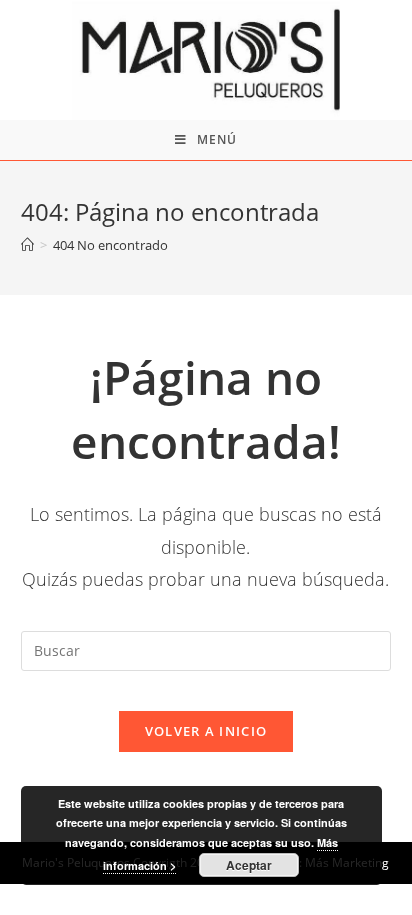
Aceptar (249, 865)
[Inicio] (27, 245)
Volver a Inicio (206, 731)
